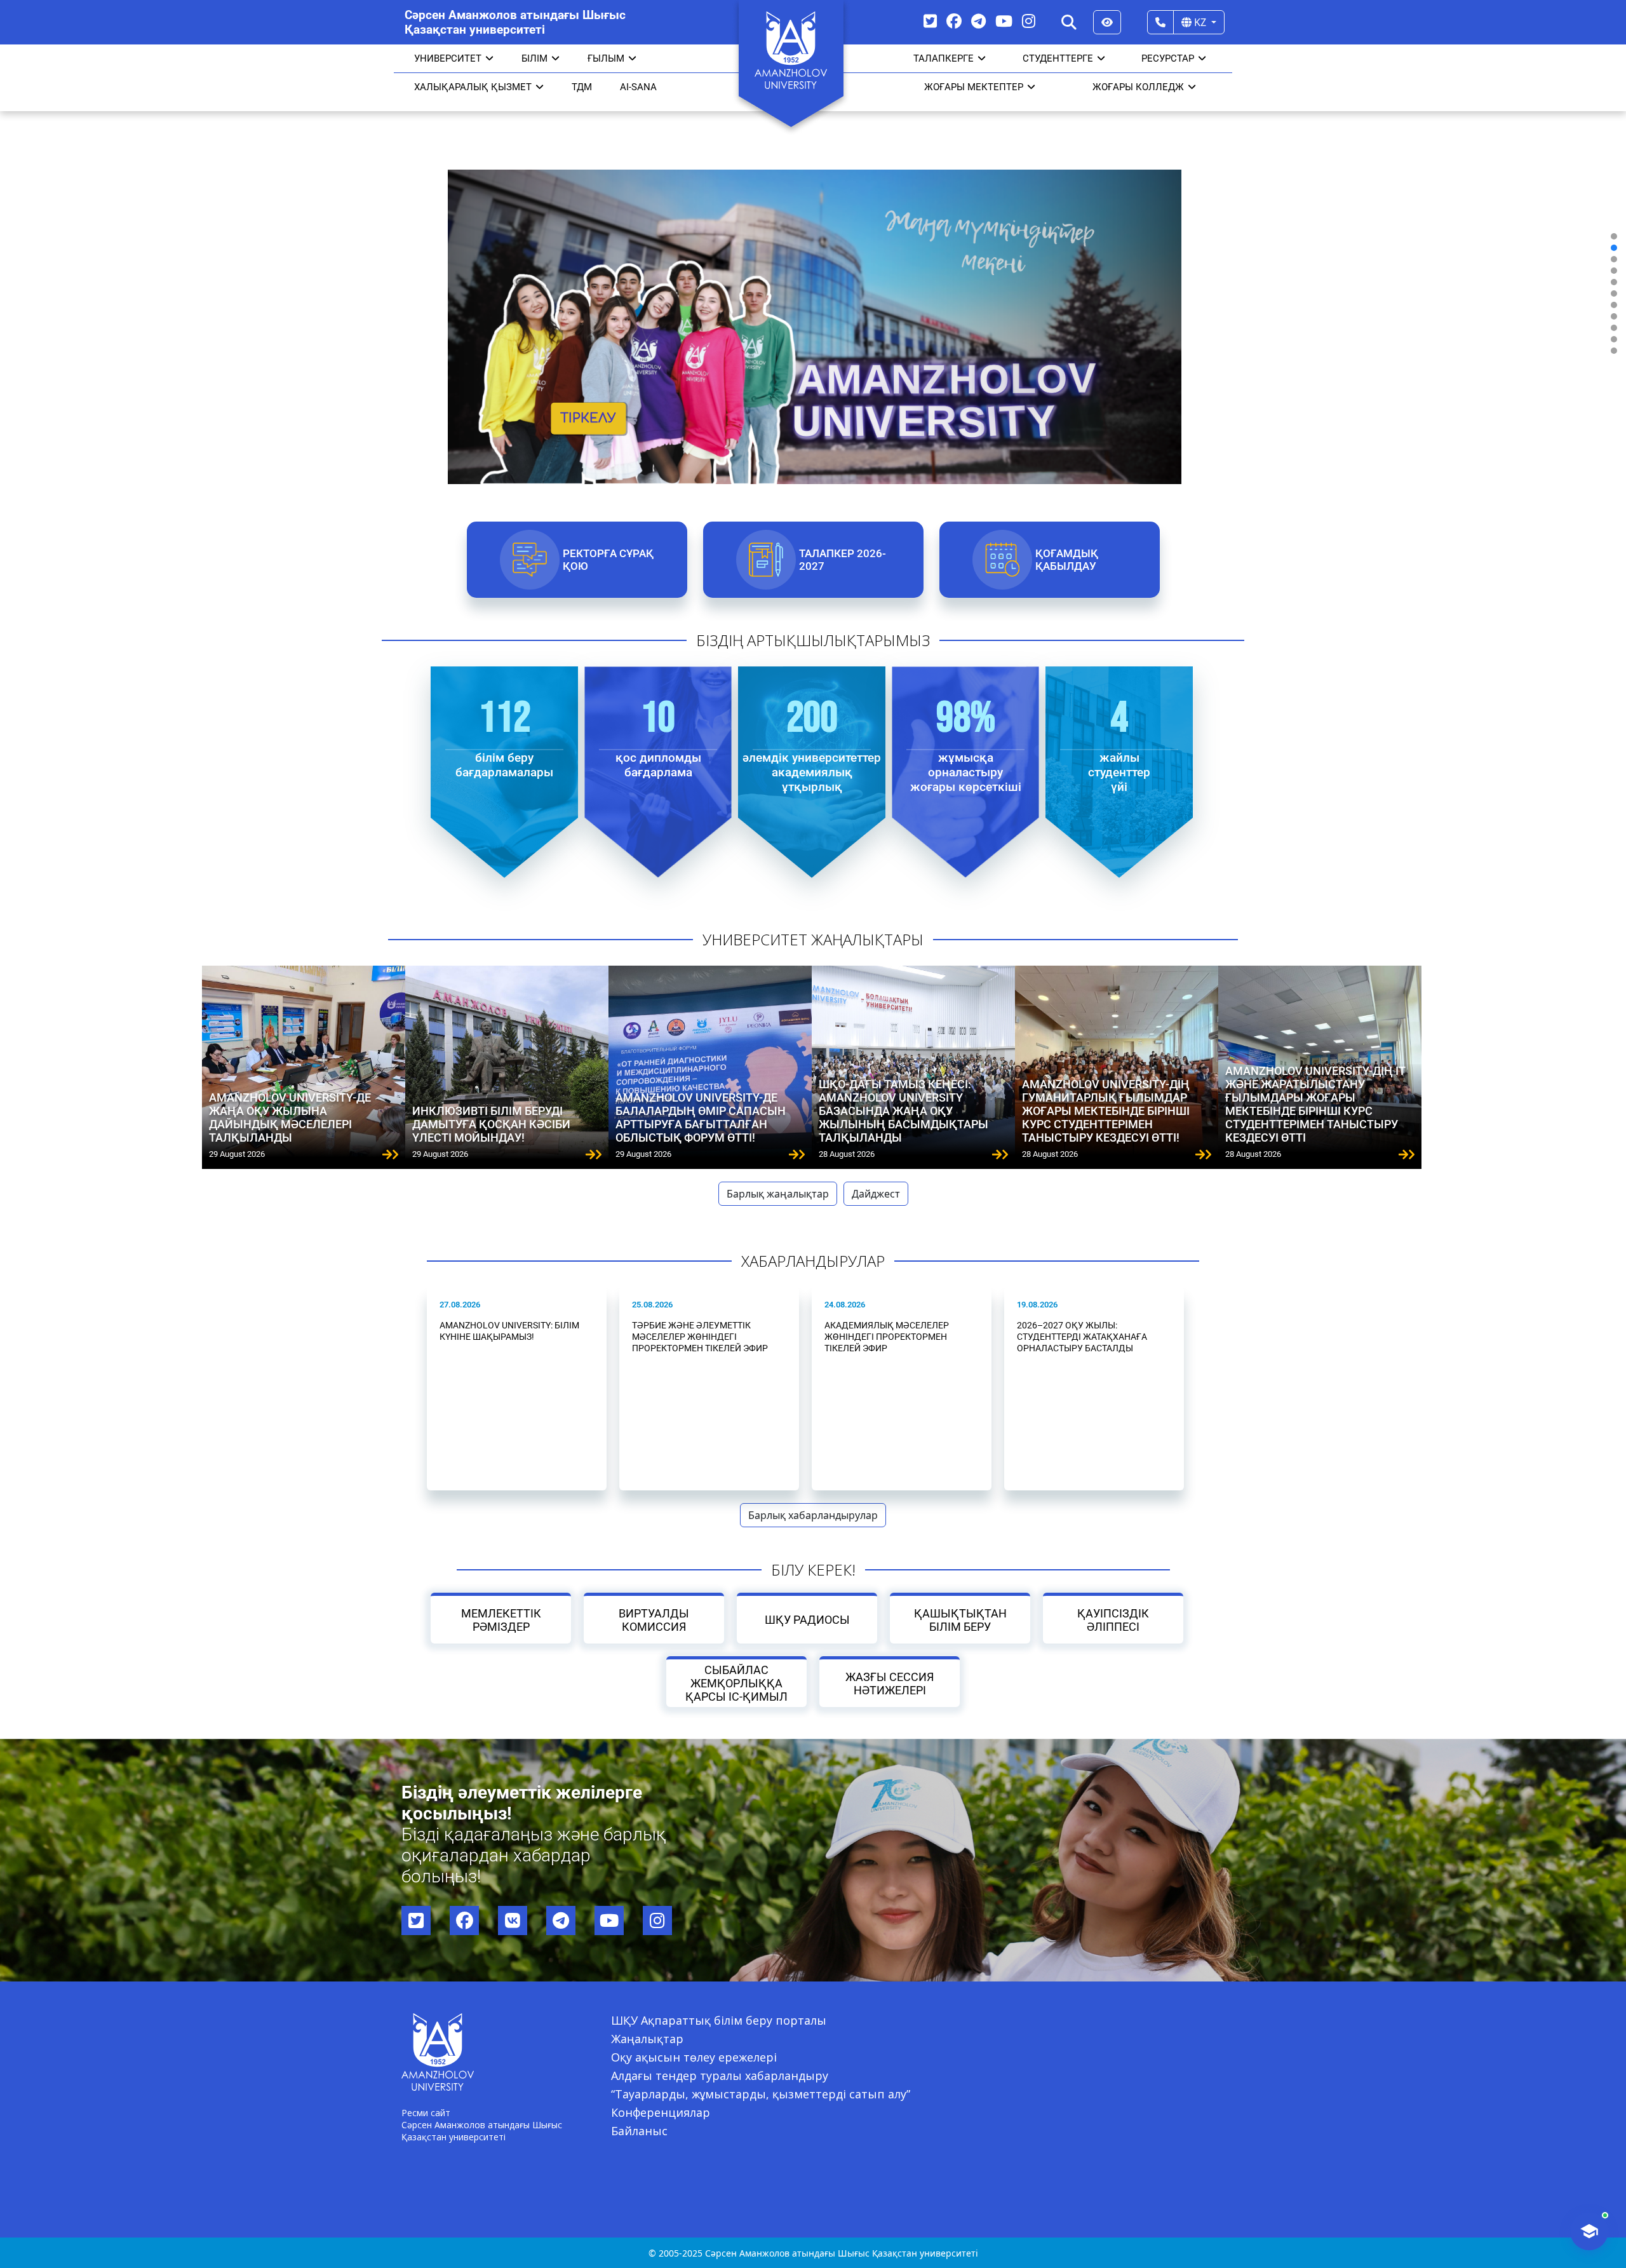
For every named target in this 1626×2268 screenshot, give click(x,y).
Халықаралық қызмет (473, 87)
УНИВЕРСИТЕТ (448, 58)
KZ (1200, 22)
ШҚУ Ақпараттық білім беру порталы (719, 2020)
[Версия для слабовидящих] (1107, 22)
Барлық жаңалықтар (778, 1194)
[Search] (1069, 22)
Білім (534, 58)
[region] (813, 293)
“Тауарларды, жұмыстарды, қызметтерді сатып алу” (761, 2094)
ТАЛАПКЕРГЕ (944, 58)
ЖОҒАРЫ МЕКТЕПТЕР (974, 87)
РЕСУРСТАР (1168, 58)
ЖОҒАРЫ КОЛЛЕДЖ (1138, 87)
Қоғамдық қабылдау (1066, 560)
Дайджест (876, 1194)
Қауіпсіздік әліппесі (1113, 1620)
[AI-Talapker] (1589, 2231)
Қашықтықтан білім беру (960, 1620)
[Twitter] (930, 21)
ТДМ (582, 87)
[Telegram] (978, 21)
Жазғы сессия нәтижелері (890, 1684)
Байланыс (639, 2131)
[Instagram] (1029, 21)
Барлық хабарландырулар (813, 1515)
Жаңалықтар (647, 2039)
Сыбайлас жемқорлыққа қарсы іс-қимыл (736, 1683)
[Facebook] (954, 21)
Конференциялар (661, 2112)
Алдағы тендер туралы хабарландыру (720, 2076)
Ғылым (606, 58)
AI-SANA (638, 87)
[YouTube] (1004, 21)
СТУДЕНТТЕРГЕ (1058, 58)
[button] (1614, 236)
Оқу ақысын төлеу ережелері (694, 2057)
